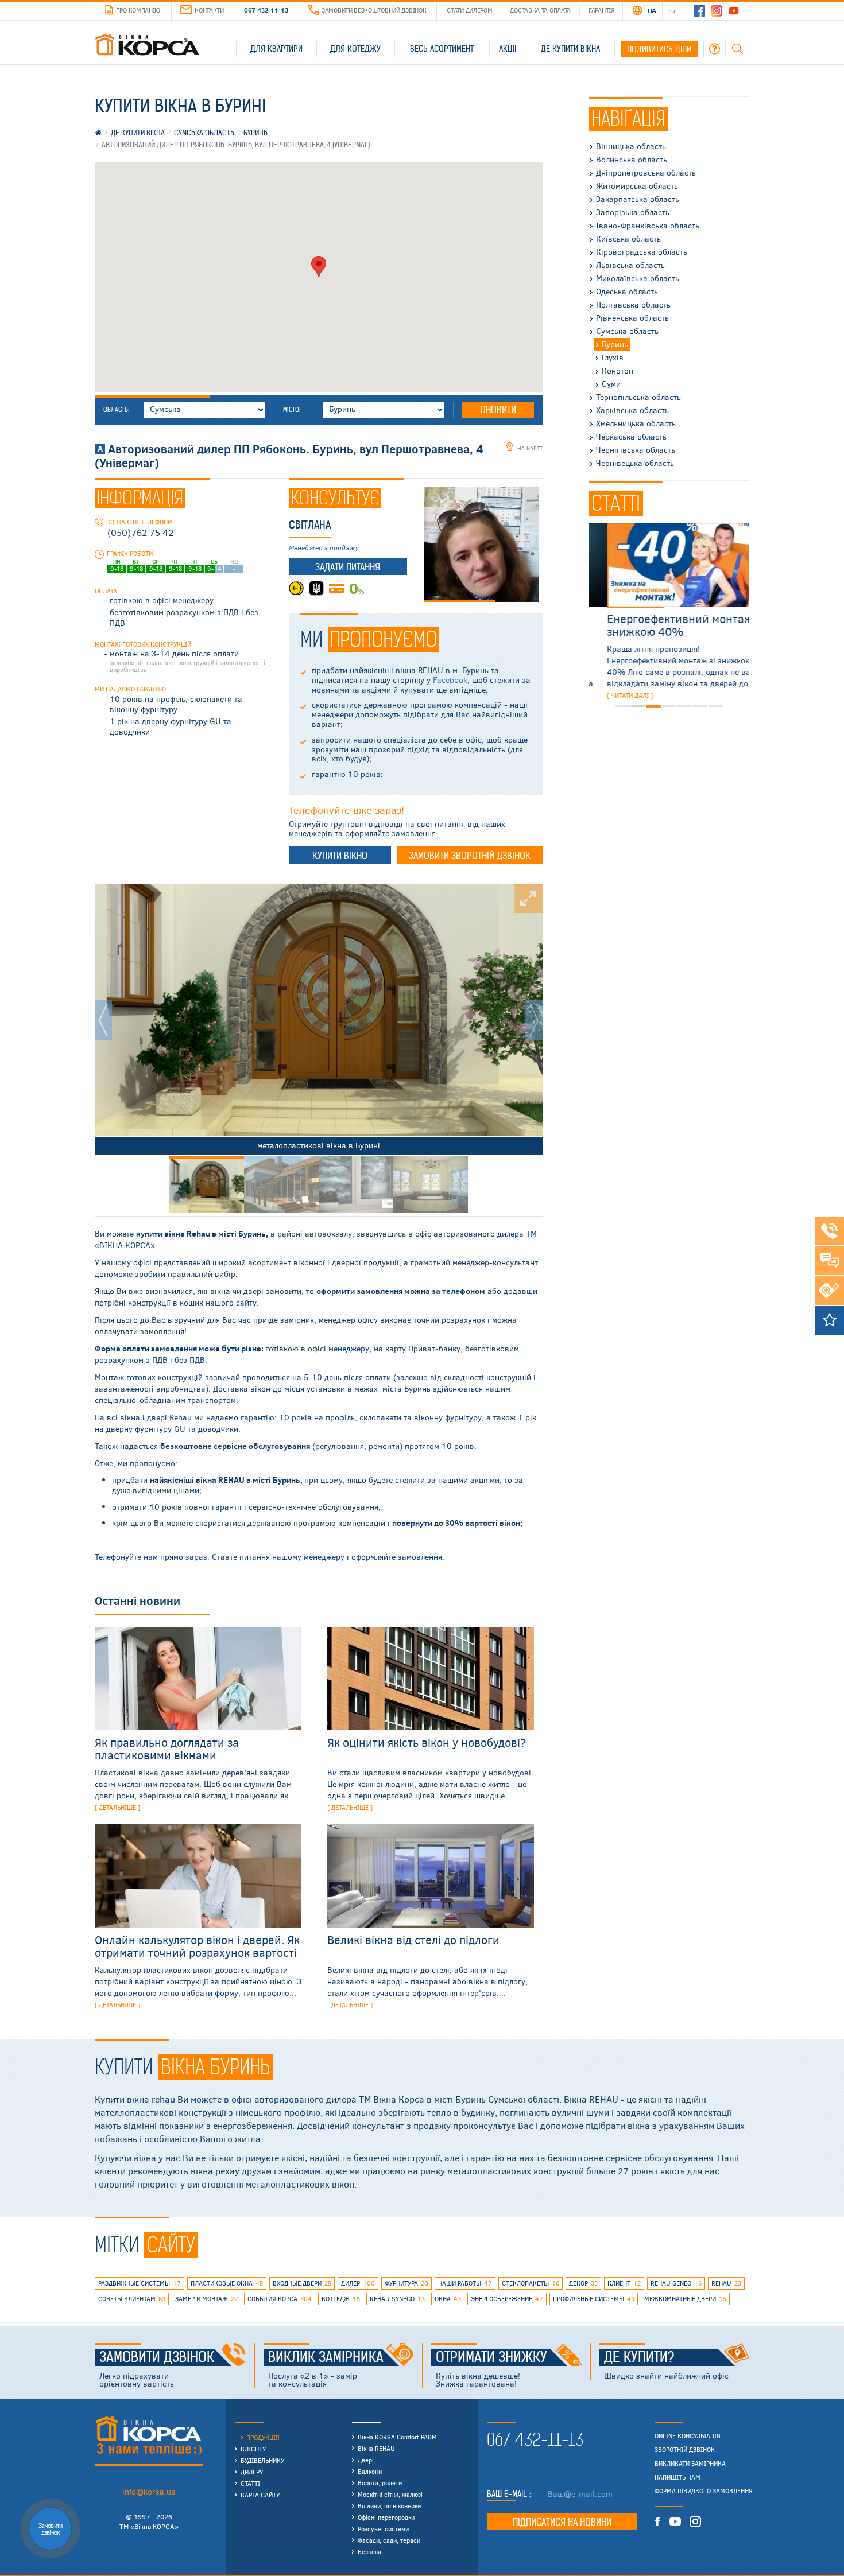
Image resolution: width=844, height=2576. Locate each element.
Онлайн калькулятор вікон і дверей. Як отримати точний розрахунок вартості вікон (197, 1952)
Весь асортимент (442, 49)
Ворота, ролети (380, 2483)
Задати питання (348, 567)
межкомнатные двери (685, 2299)
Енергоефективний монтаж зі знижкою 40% (667, 625)
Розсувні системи (383, 2529)
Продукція (263, 2437)
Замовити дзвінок (157, 2357)
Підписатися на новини (562, 2522)
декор (583, 2283)
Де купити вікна (570, 49)
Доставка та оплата (540, 10)
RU (671, 10)
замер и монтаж (206, 2299)
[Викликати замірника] (830, 1291)
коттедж (341, 2299)
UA (652, 10)
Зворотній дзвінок (685, 2450)
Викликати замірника (690, 2464)
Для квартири (276, 49)
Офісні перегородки (386, 2517)
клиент (624, 2283)
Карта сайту (260, 2495)
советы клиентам (132, 2299)
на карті (529, 448)
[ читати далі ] (611, 695)
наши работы (465, 2283)
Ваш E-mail (508, 2494)
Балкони (370, 2471)
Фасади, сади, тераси (389, 2540)
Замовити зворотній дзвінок (470, 856)
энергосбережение (507, 2299)
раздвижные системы (140, 2283)
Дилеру (252, 2472)
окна (448, 2299)
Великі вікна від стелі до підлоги (413, 1939)
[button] (319, 267)
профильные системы (594, 2299)
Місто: (292, 410)
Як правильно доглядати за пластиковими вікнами (167, 1748)
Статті (250, 2483)
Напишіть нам (677, 2477)
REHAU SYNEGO (397, 2299)
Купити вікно (340, 856)
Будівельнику (262, 2460)
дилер (358, 2283)
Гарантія (602, 10)
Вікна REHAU (376, 2448)
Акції (508, 49)
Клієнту (253, 2449)
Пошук (737, 49)
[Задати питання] (830, 1261)
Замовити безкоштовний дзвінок (374, 10)
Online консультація (688, 2436)
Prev (103, 1020)
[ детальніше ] (117, 1807)
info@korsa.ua (149, 2491)
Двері (366, 2460)
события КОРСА (280, 2299)
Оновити (498, 410)
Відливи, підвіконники (389, 2506)
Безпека (369, 2552)
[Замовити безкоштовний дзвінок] (830, 1231)
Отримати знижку (491, 2357)
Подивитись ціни (659, 49)
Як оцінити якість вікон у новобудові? (427, 1742)
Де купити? (639, 2357)
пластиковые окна (227, 2283)
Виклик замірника (326, 2357)
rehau (726, 2283)
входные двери (302, 2283)
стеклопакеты (531, 2283)
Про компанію (138, 10)
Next (534, 1020)
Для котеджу (355, 49)
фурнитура (406, 2283)
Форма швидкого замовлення (704, 2491)
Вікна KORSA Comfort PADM (397, 2437)
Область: (116, 410)
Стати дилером (469, 10)
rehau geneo (676, 2283)
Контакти (209, 10)
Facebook (450, 680)
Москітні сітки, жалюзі (390, 2494)
